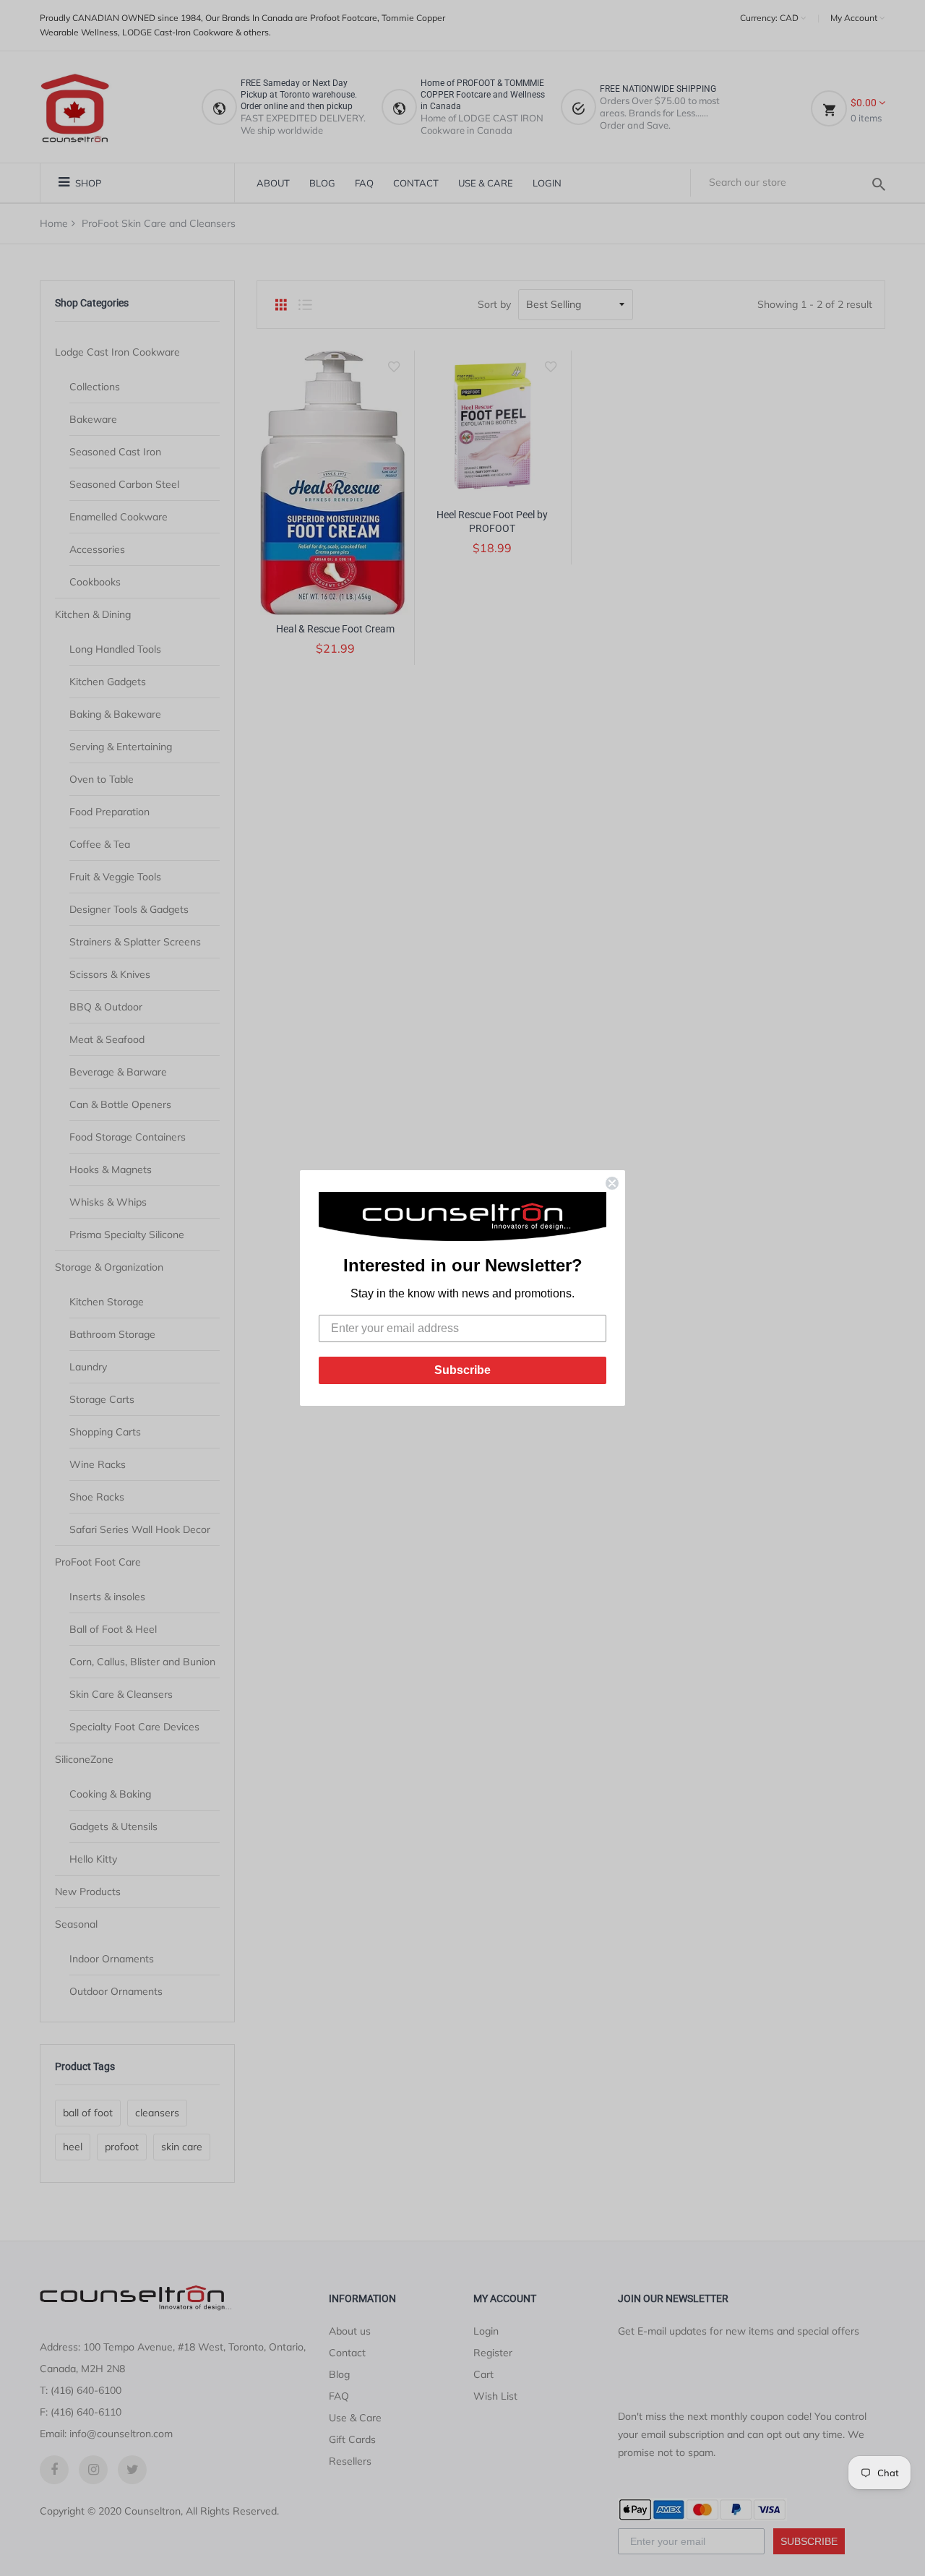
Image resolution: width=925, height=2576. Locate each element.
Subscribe (462, 1370)
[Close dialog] (612, 1183)
